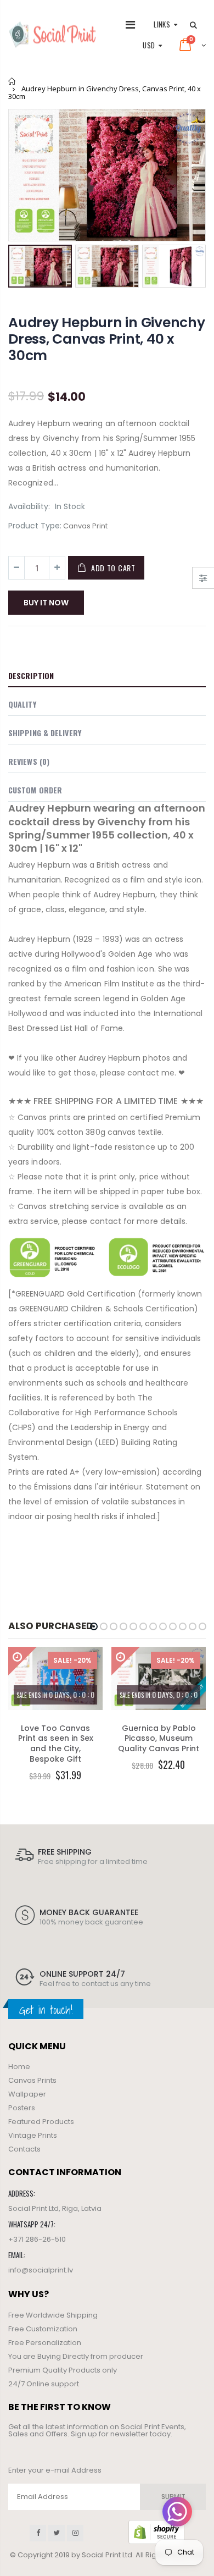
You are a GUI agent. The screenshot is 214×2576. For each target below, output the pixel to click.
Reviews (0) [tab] (29, 761)
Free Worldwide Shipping (53, 2315)
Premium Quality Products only (63, 2370)
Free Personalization (45, 2343)
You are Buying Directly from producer (76, 2356)
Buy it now (46, 603)
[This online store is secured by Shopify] (156, 2532)
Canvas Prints (32, 2080)
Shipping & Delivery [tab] (45, 733)
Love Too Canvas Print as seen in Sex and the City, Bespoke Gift (56, 1744)
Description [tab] (31, 675)
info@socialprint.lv (41, 2270)
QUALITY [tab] (22, 704)
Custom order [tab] (35, 790)
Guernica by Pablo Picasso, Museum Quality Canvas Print (159, 1739)
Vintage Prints (33, 2135)
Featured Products (41, 2122)
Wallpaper (27, 2094)
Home (12, 81)
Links (162, 24)
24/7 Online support (44, 2384)
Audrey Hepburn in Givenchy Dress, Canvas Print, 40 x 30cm (107, 339)
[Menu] (130, 25)
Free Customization (43, 2329)
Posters (22, 2108)
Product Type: (35, 526)
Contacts (24, 2149)
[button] (94, 1626)
